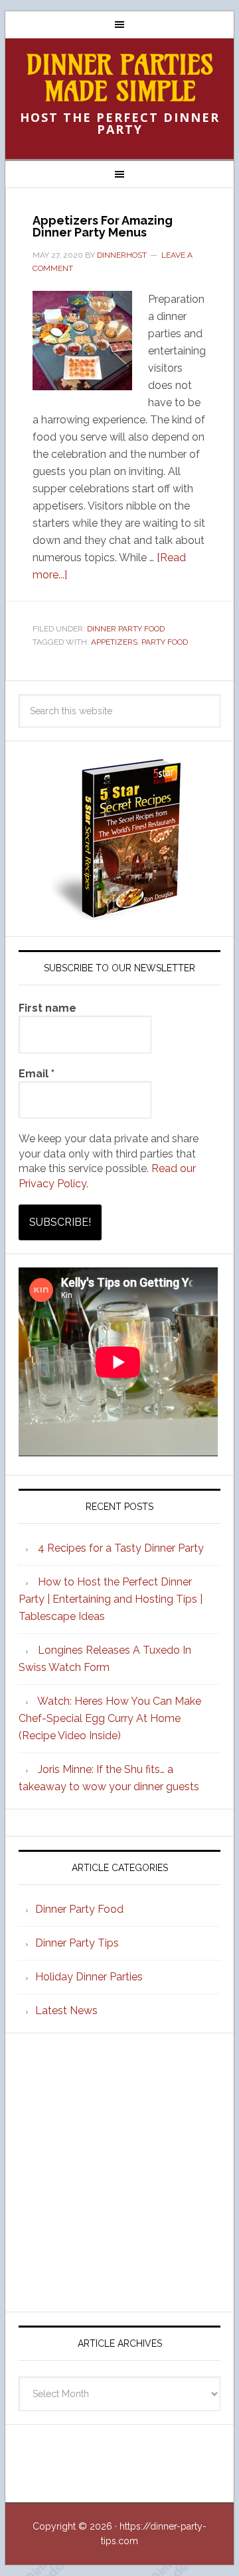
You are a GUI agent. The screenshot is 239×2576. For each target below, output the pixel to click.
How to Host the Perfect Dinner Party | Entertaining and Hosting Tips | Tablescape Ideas (111, 1599)
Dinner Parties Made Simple (120, 78)
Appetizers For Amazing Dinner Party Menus (103, 226)
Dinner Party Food (126, 629)
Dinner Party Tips (77, 1943)
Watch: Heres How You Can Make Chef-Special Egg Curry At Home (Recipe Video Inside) (110, 1718)
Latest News (66, 2011)
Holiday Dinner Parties (89, 1977)
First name (47, 1008)
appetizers (114, 642)
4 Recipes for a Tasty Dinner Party (121, 1548)
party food (165, 642)
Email (37, 1074)
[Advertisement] (119, 2173)
